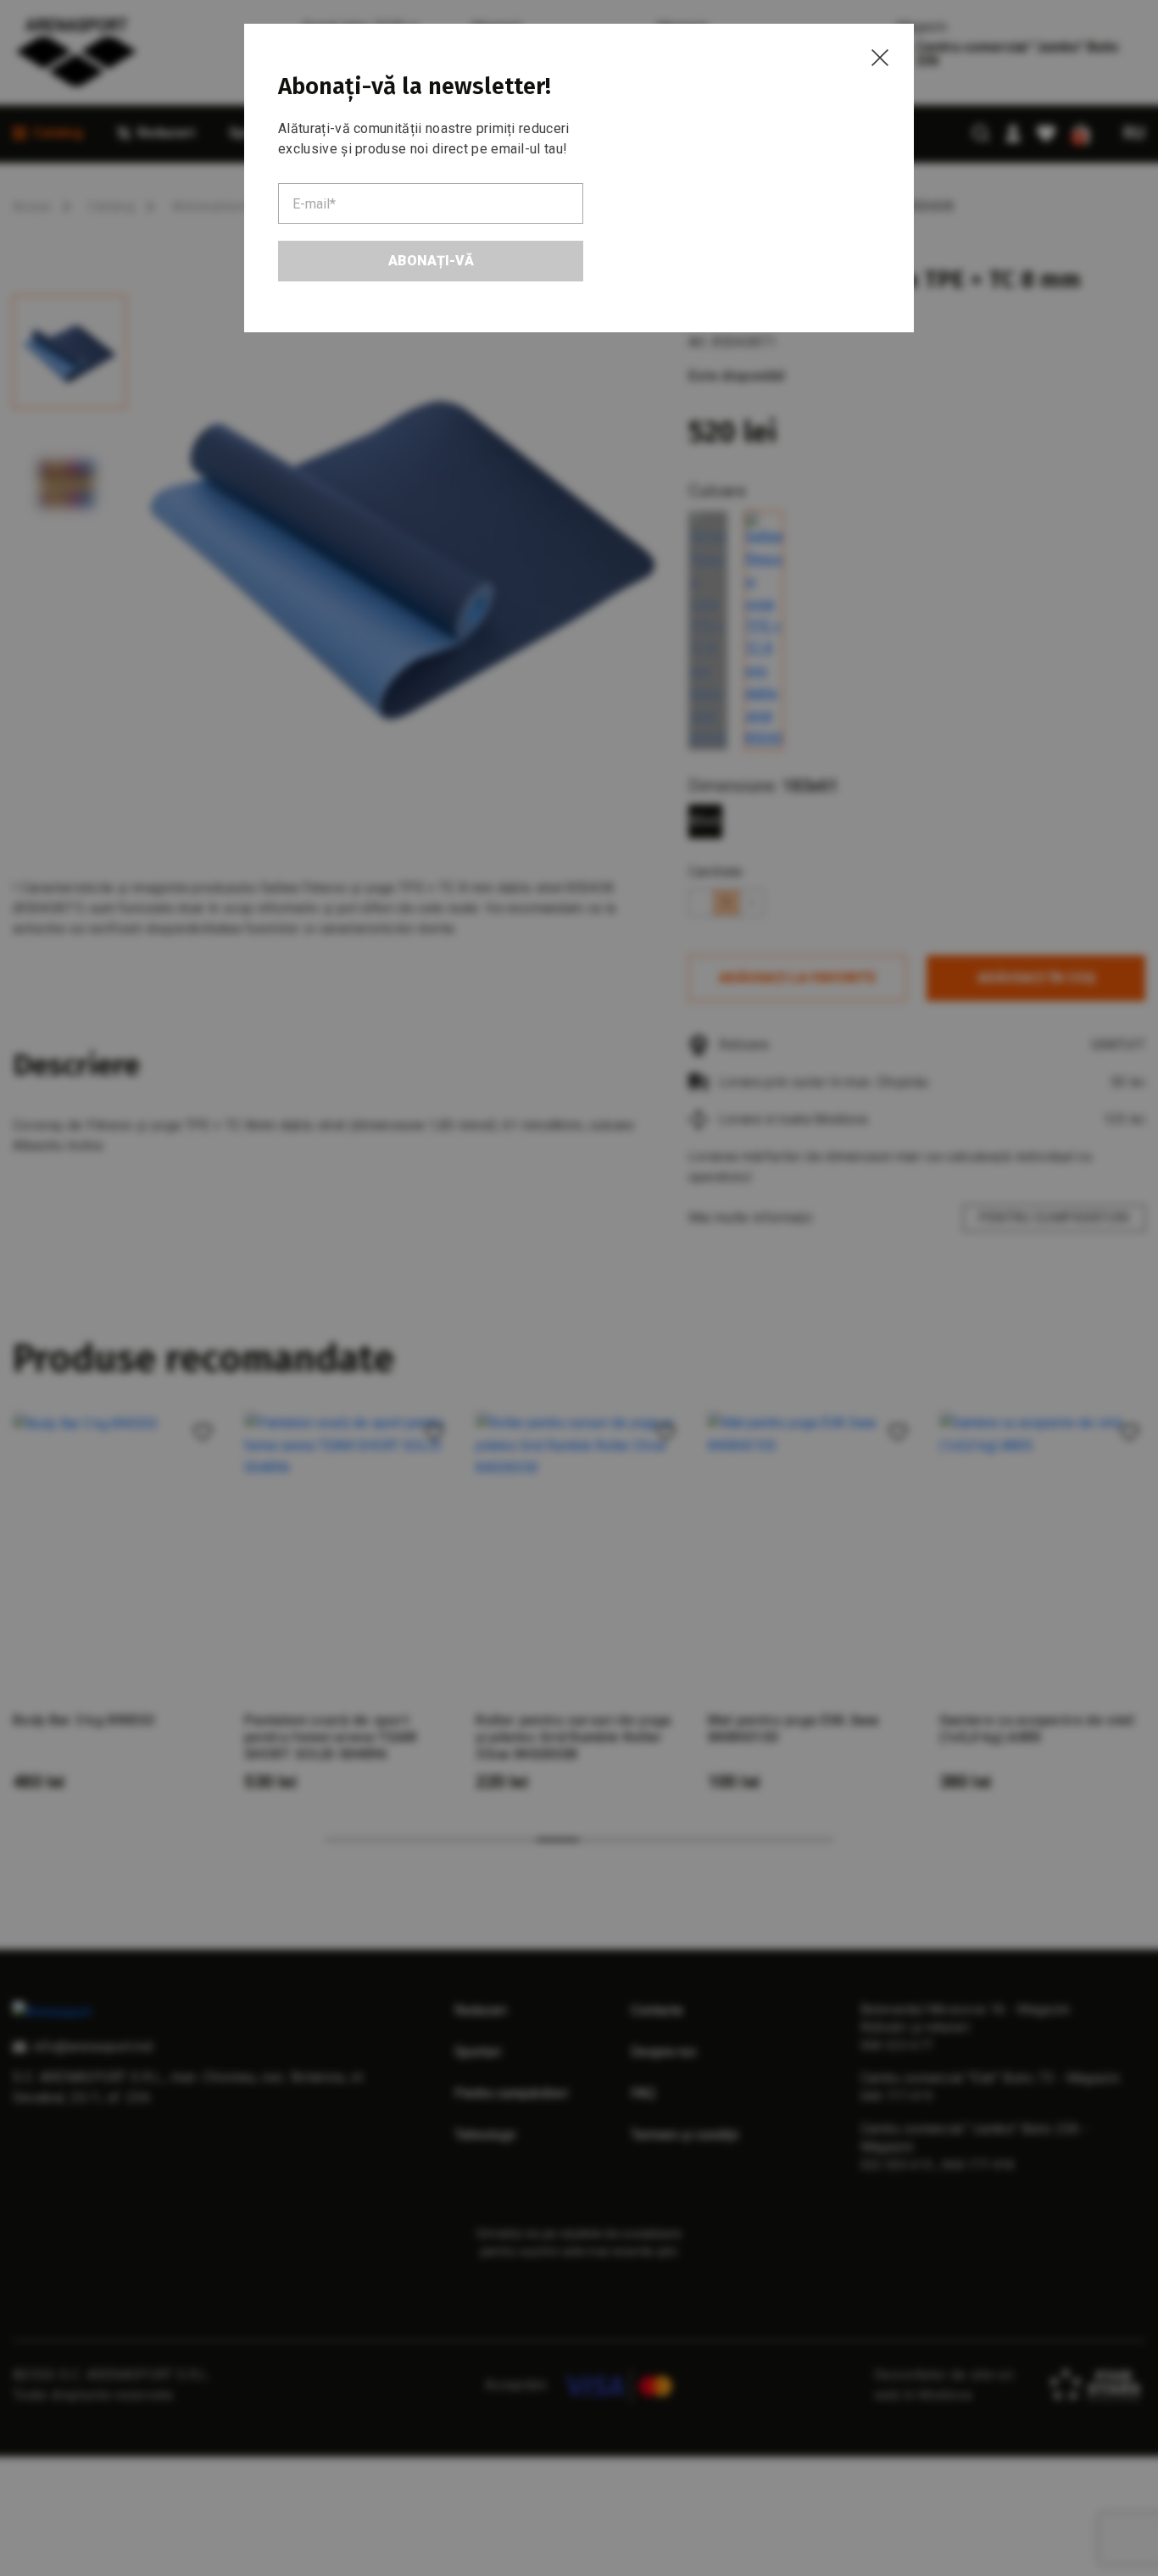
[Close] (880, 58)
